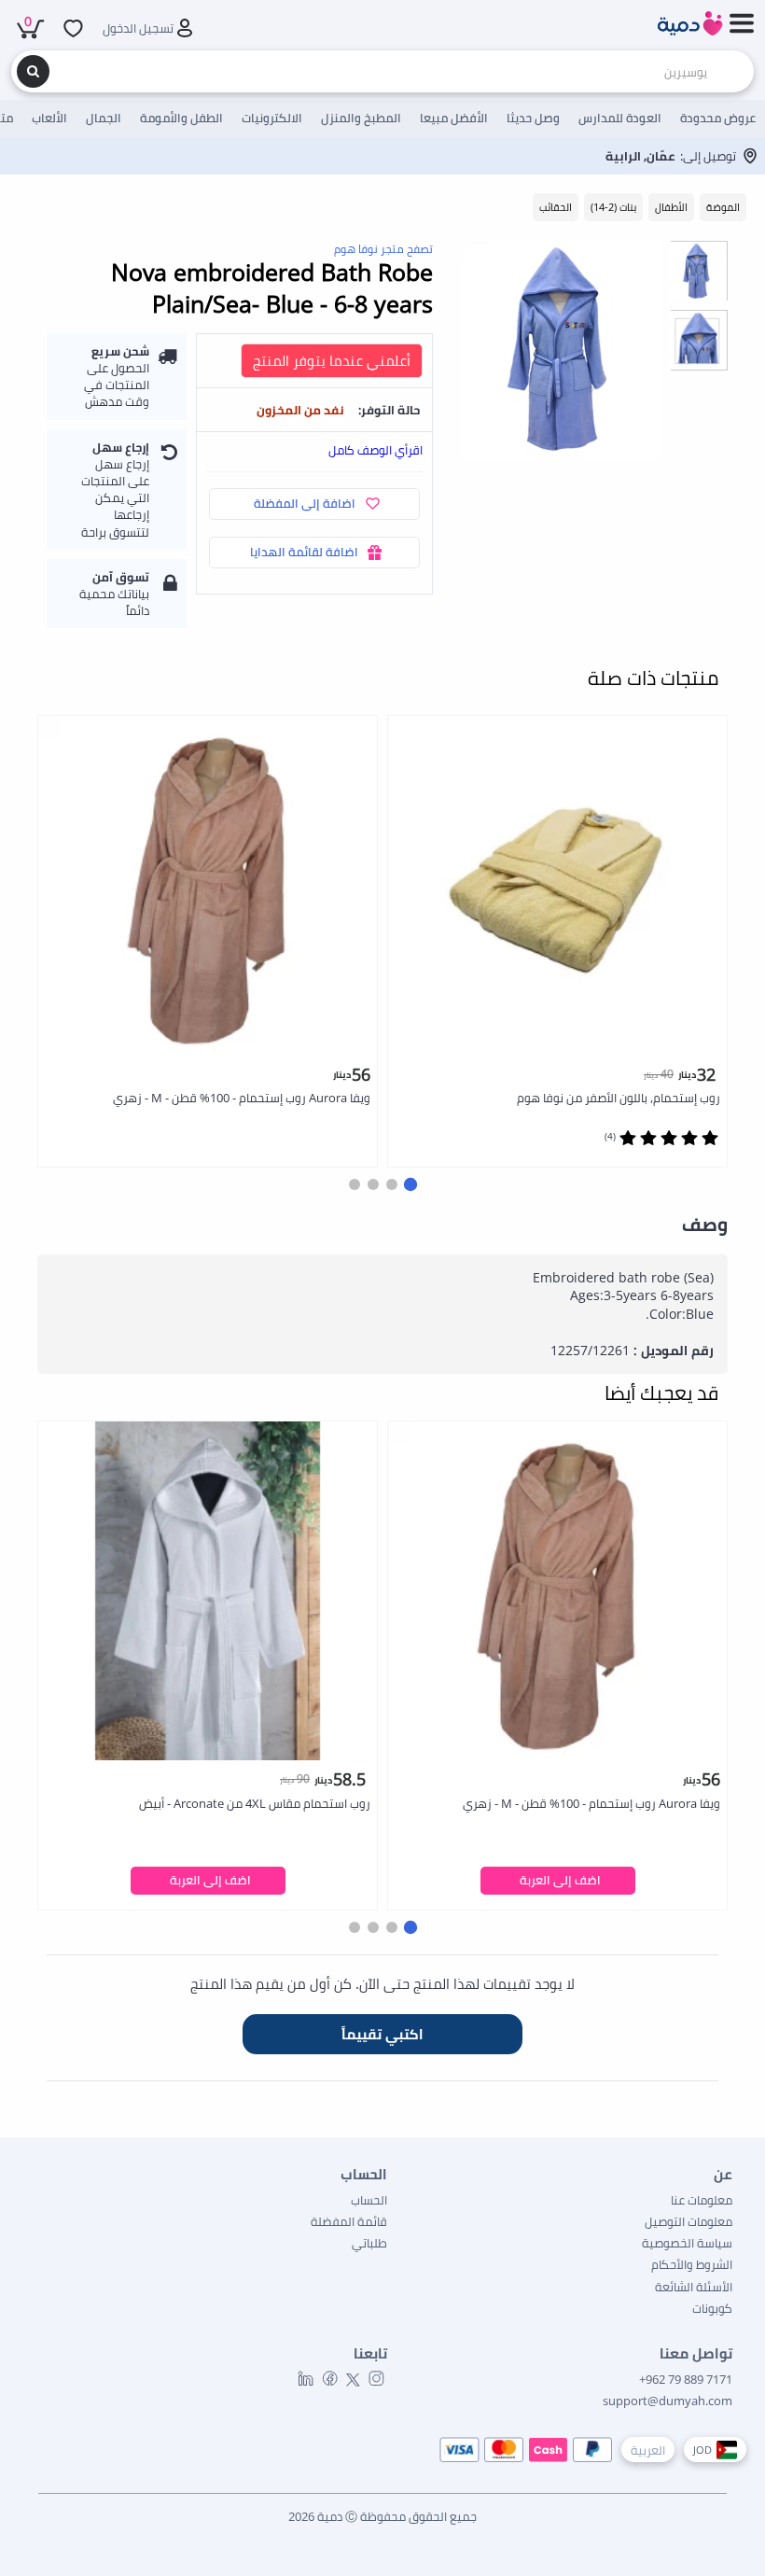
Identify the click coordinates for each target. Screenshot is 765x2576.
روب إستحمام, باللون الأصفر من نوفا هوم (619, 1098)
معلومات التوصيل (688, 2221)
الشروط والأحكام (692, 2264)
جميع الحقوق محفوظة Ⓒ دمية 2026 (382, 2516)
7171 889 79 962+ (686, 2379)
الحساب (369, 2200)
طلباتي (369, 2243)
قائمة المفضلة (349, 2221)
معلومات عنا (702, 2200)
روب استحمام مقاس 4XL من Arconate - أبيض (255, 1803)
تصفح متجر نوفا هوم (383, 249)
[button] (410, 1184)
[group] (697, 270)
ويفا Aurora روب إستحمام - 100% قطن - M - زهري (242, 1098)
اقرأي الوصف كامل (376, 450)
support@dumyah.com (668, 2401)
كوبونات (712, 2308)
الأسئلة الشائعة (694, 2287)
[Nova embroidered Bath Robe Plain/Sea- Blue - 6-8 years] (561, 350)
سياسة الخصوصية (687, 2243)
